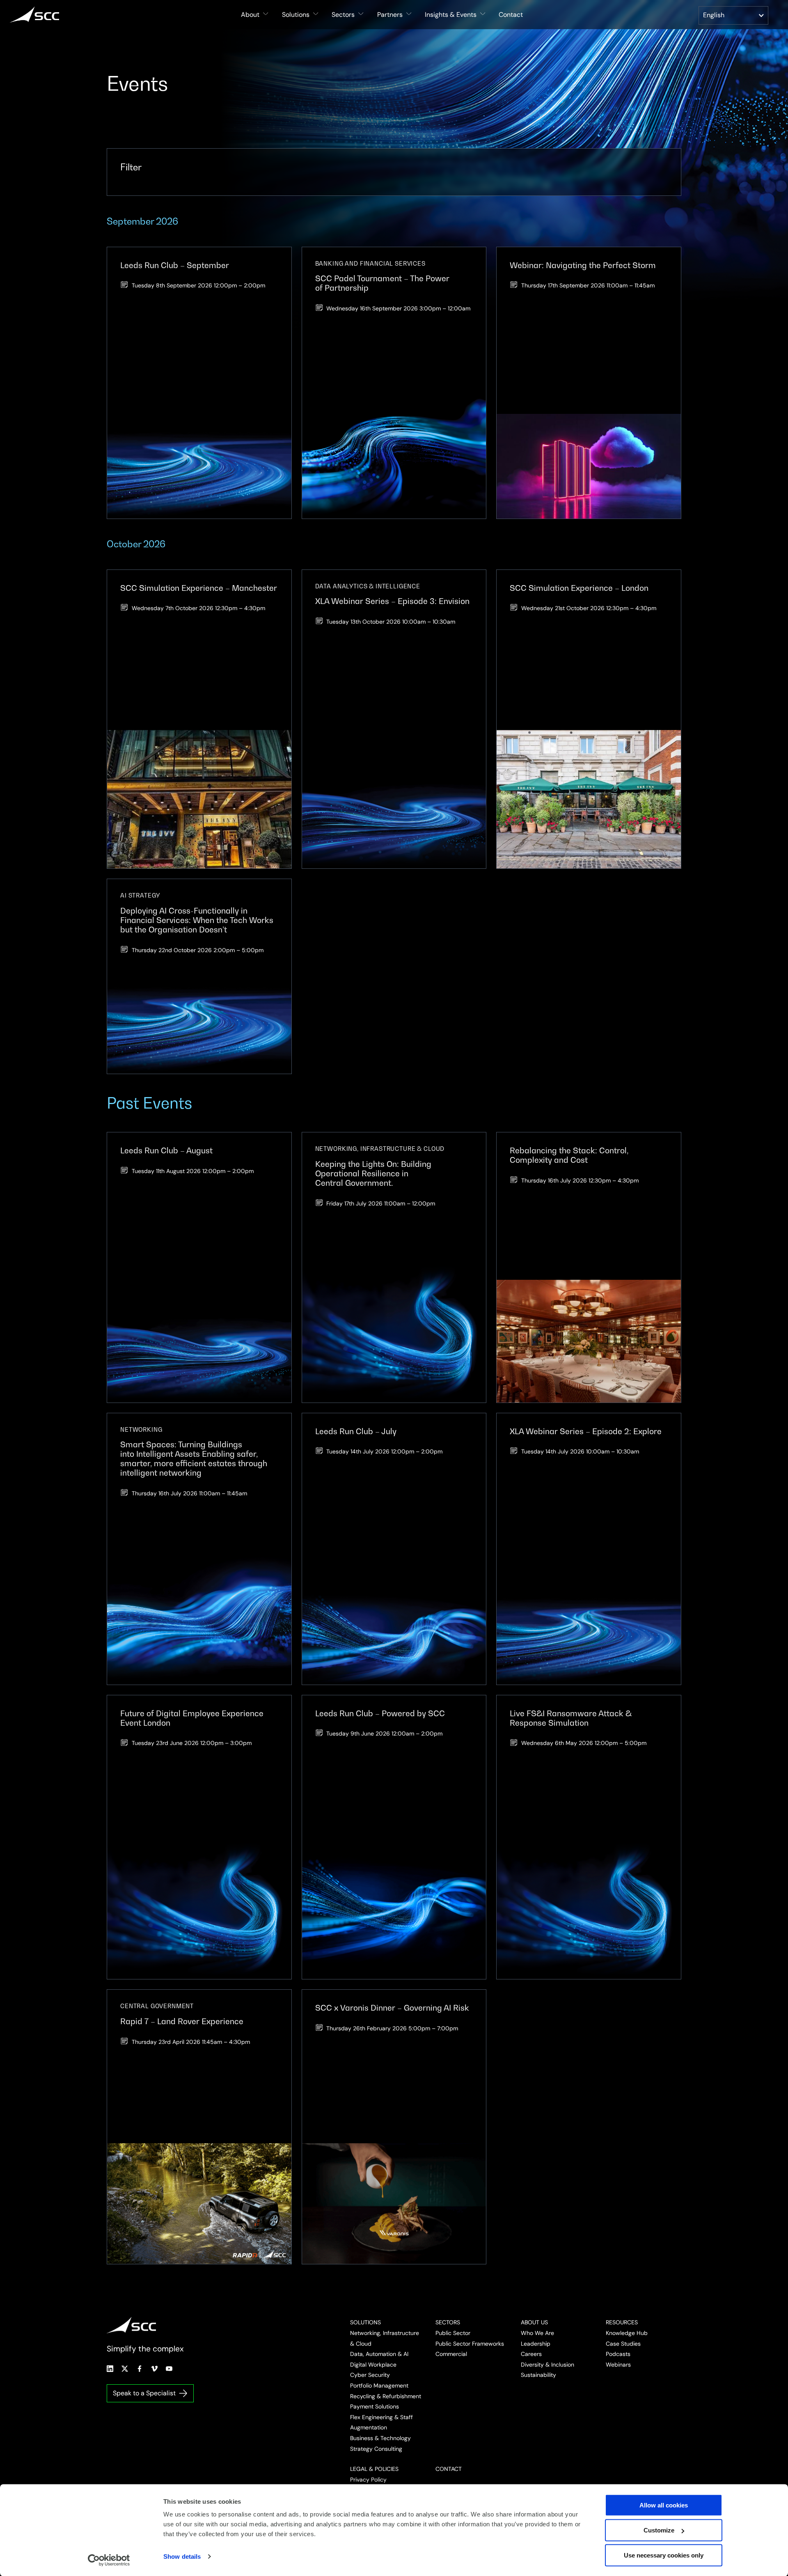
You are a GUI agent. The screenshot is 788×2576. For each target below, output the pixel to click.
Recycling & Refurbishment (386, 2396)
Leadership (536, 2344)
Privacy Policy (368, 2480)
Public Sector (453, 2333)
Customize (659, 2530)
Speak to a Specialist (144, 2393)
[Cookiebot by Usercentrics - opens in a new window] (109, 2560)
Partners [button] (390, 15)
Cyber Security (370, 2375)
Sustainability (538, 2375)
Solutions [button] (296, 15)
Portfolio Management (379, 2385)
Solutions (365, 2322)
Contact (511, 15)
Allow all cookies (664, 2505)
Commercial (451, 2354)
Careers (531, 2354)
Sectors (448, 2322)
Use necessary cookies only (664, 2555)
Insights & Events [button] (451, 15)
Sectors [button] (343, 15)
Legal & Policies (374, 2469)
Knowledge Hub (627, 2333)
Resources (622, 2322)
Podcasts (618, 2354)
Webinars (618, 2365)
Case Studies (623, 2344)
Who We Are (537, 2333)
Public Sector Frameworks (470, 2344)
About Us (534, 2322)
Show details (182, 2556)
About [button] (250, 15)
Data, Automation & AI (379, 2354)
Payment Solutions (375, 2406)
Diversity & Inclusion (547, 2365)
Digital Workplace (373, 2365)
